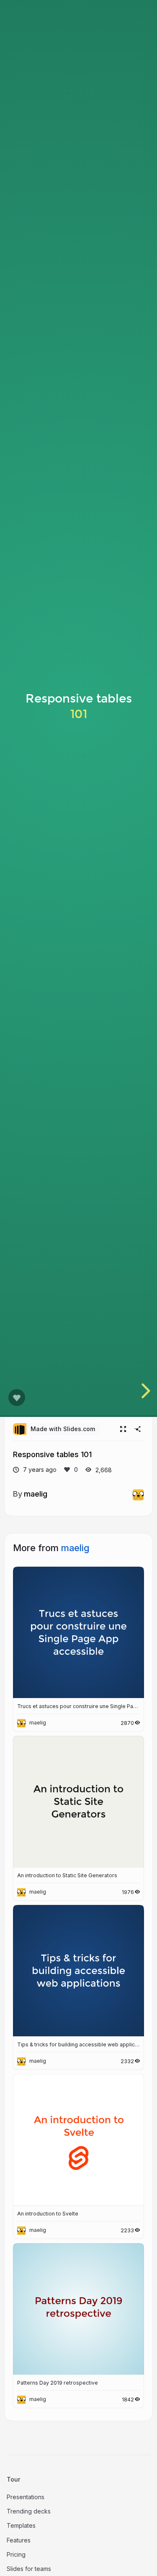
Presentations (26, 2497)
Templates (21, 2525)
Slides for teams (29, 2569)
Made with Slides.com (63, 1429)
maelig (36, 1494)
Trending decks (29, 2511)
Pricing (16, 2554)
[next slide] (144, 1391)
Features (19, 2540)
